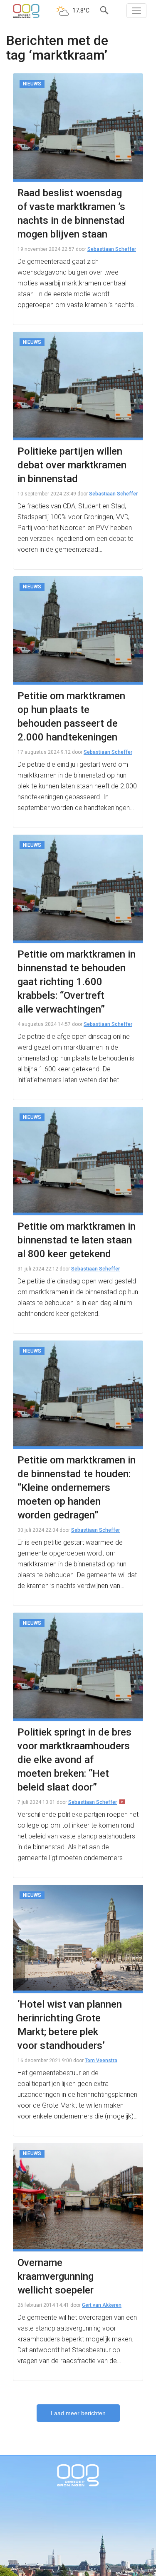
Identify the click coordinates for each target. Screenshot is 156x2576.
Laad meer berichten (78, 2413)
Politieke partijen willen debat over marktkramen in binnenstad (72, 465)
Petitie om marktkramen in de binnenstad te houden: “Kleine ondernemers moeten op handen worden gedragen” (77, 1488)
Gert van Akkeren (102, 2305)
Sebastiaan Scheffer (112, 249)
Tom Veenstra (101, 2061)
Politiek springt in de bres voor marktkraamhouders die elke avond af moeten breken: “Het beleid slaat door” (74, 1760)
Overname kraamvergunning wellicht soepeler (56, 2276)
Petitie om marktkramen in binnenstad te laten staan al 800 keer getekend (77, 1240)
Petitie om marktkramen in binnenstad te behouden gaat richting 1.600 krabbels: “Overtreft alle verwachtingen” (77, 982)
